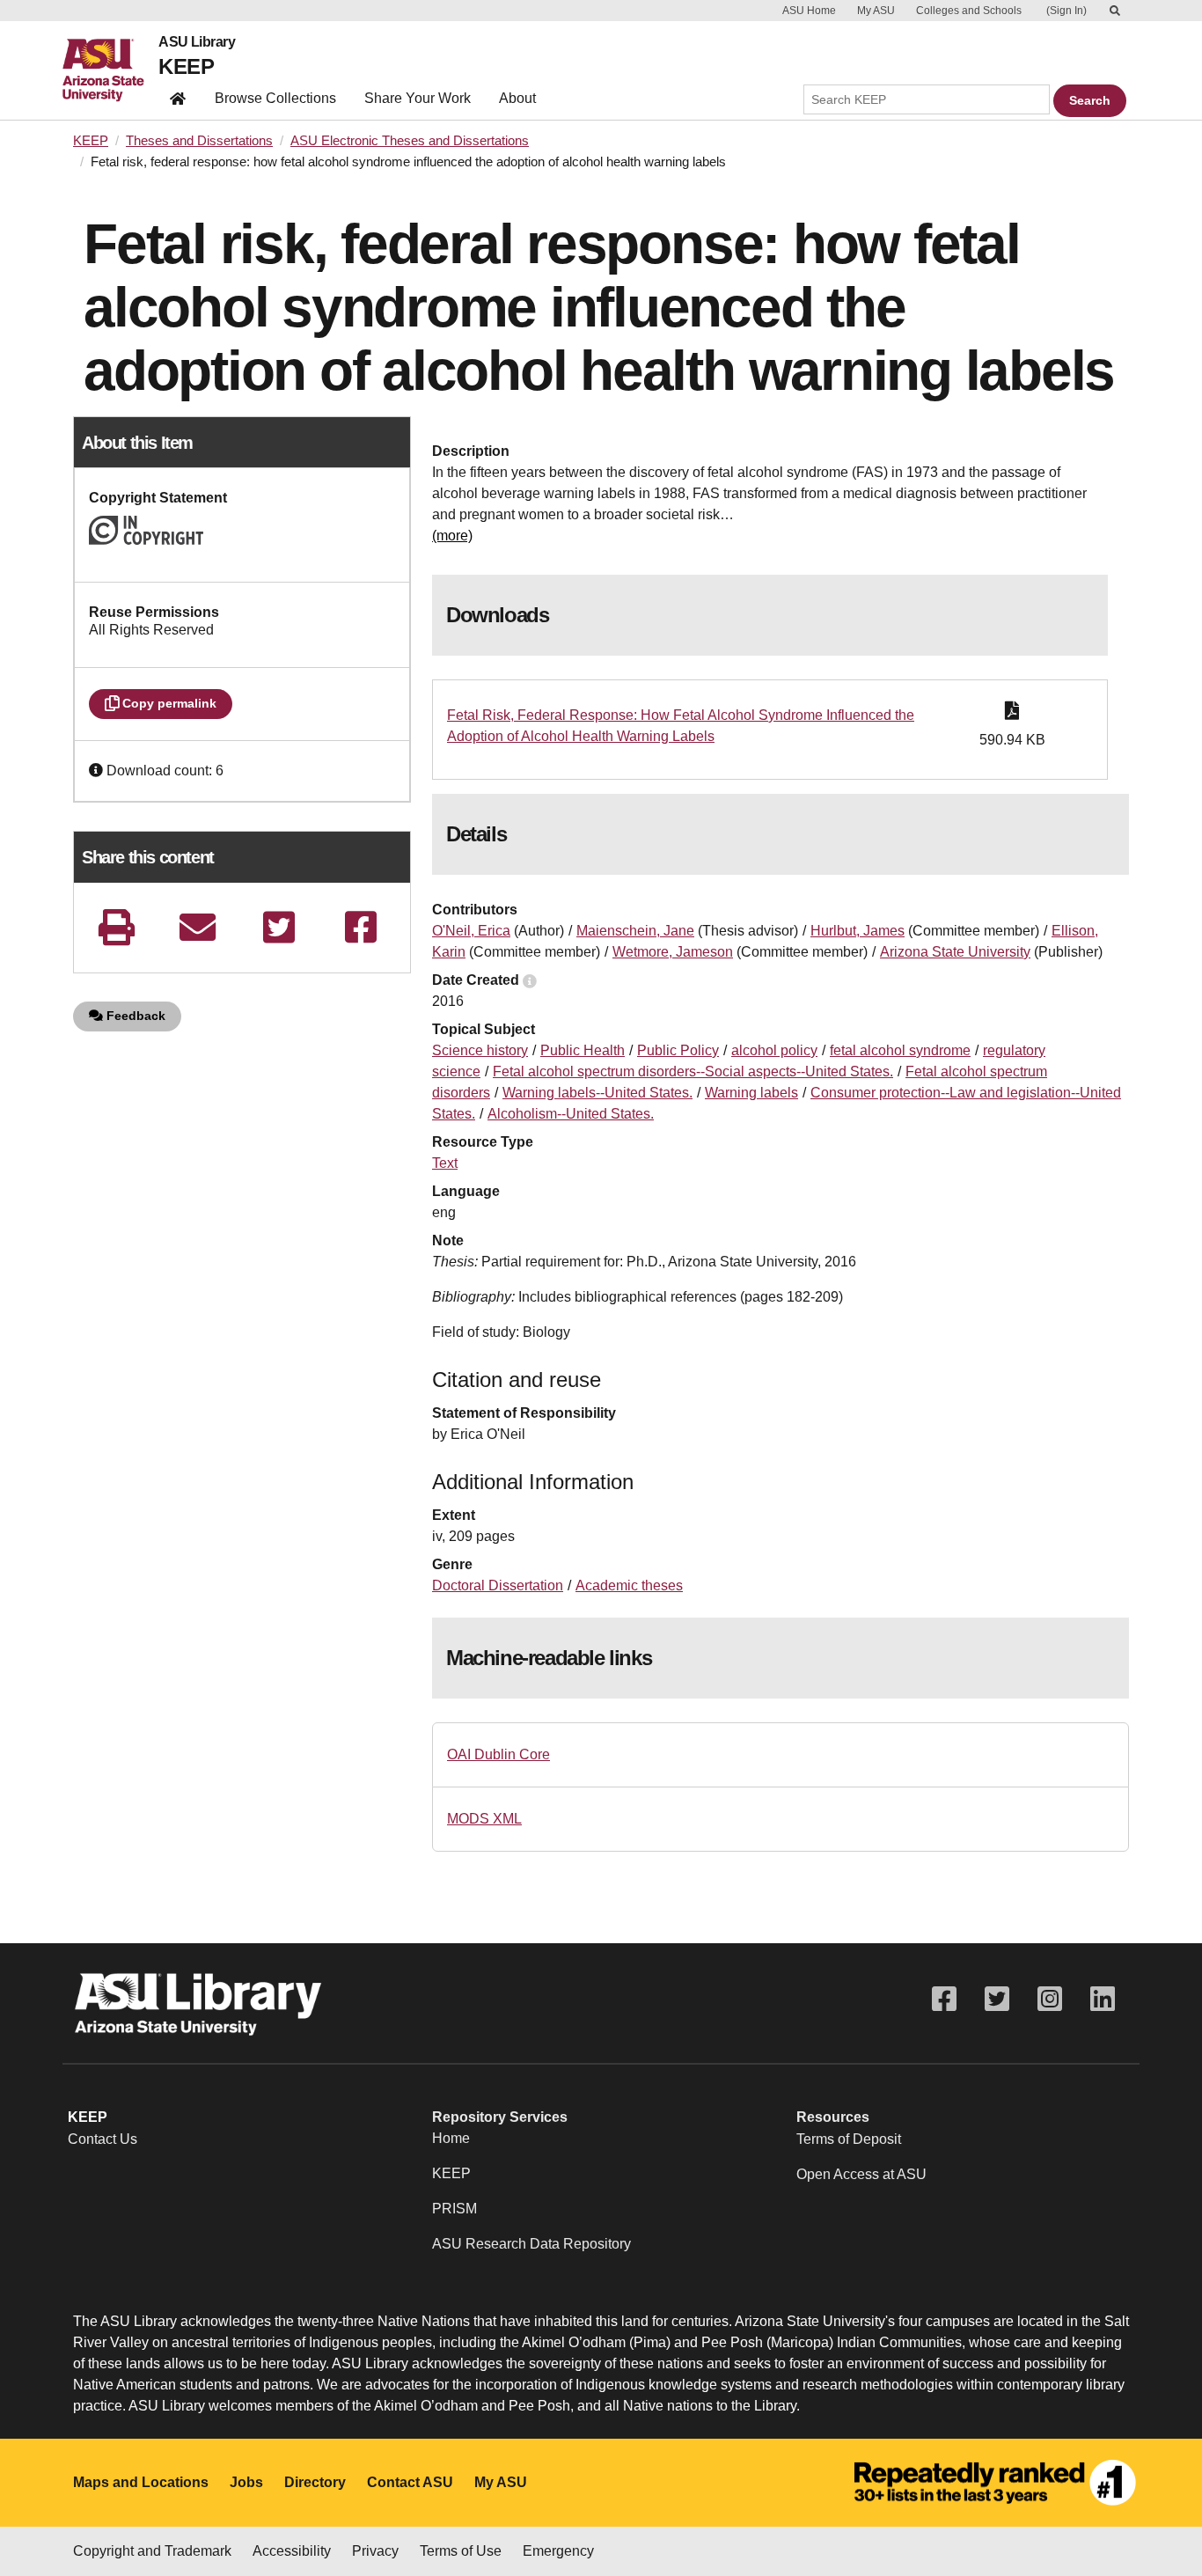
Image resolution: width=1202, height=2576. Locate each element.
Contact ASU (410, 2482)
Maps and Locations (141, 2482)
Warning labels (751, 1093)
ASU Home (809, 11)
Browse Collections (275, 98)
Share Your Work (418, 98)
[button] (98, 771)
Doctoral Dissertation (498, 1585)
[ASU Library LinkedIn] (1103, 1999)
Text (445, 1163)
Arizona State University (955, 952)
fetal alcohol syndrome (900, 1050)
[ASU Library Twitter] (997, 1999)
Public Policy (678, 1050)
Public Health (583, 1050)
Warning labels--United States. (597, 1093)
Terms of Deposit (849, 2139)
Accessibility (292, 2551)
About (517, 98)
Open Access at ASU (861, 2174)
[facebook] (361, 927)
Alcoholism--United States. (571, 1114)
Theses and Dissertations (199, 141)
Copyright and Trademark (152, 2551)
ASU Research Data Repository (531, 2244)
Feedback (134, 1016)
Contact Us (103, 2139)
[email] (198, 927)
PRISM (454, 2209)
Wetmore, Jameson (673, 952)
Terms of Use (461, 2551)
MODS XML (484, 1819)
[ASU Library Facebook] (944, 1999)
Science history (480, 1050)
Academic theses (629, 1585)
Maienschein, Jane (635, 931)
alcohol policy (774, 1050)
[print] (116, 927)
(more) (452, 536)
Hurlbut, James (858, 931)
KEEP (186, 66)
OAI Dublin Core (498, 1754)
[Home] (110, 70)
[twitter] (279, 927)
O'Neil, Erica (471, 931)
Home (451, 2138)
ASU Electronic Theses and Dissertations (410, 141)
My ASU (876, 11)
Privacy (375, 2551)
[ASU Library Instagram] (1050, 1999)
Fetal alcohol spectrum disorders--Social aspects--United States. (693, 1071)
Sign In (1066, 11)
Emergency (558, 2551)
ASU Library (197, 42)
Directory (315, 2482)
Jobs (246, 2482)
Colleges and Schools (969, 11)
